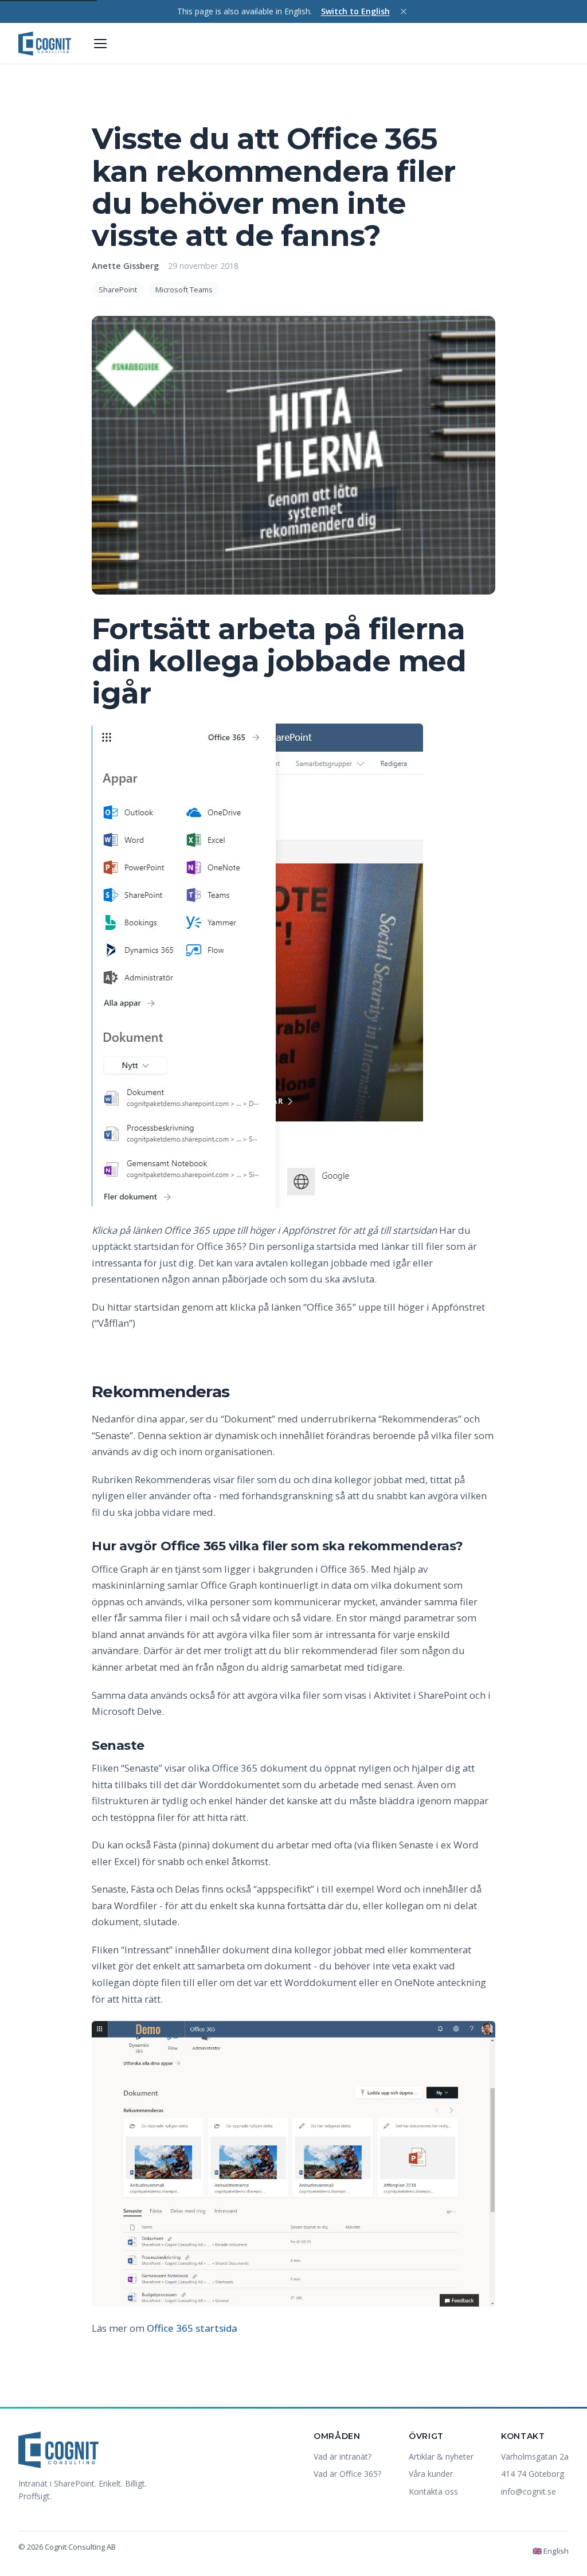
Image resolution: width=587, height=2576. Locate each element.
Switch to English (355, 11)
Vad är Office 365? (347, 2474)
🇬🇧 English (551, 2551)
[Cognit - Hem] (45, 44)
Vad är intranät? (343, 2456)
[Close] (404, 11)
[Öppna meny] (100, 44)
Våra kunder (431, 2474)
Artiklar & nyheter (441, 2456)
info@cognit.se (529, 2491)
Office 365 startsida (192, 2328)
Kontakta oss (433, 2491)
